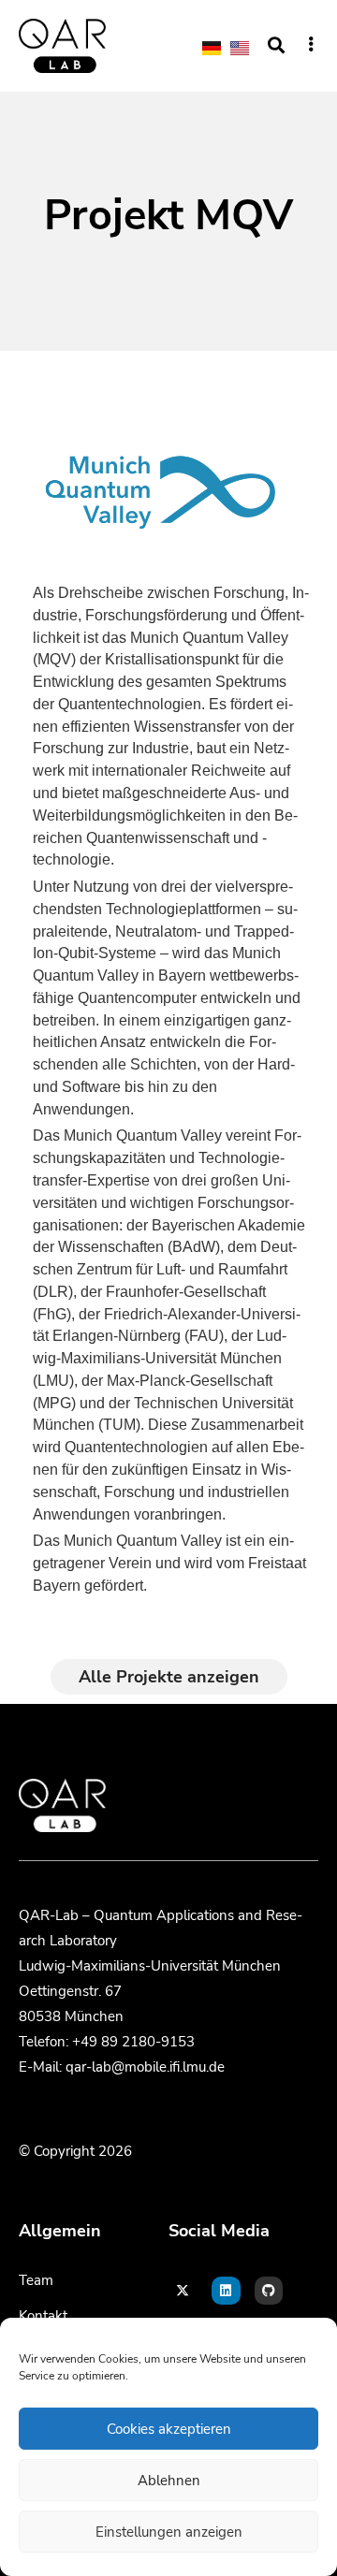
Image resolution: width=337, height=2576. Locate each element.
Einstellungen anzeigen (169, 2532)
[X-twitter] (183, 2291)
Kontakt (43, 2316)
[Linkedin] (226, 2291)
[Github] (269, 2291)
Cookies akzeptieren (169, 2429)
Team (36, 2280)
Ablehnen (169, 2481)
